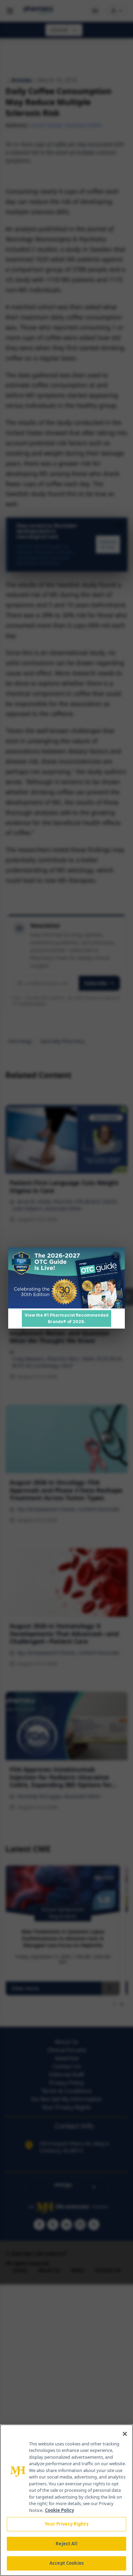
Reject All (66, 2544)
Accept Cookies (66, 2563)
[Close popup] (116, 1256)
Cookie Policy (60, 2510)
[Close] (125, 2434)
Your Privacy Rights (66, 2524)
